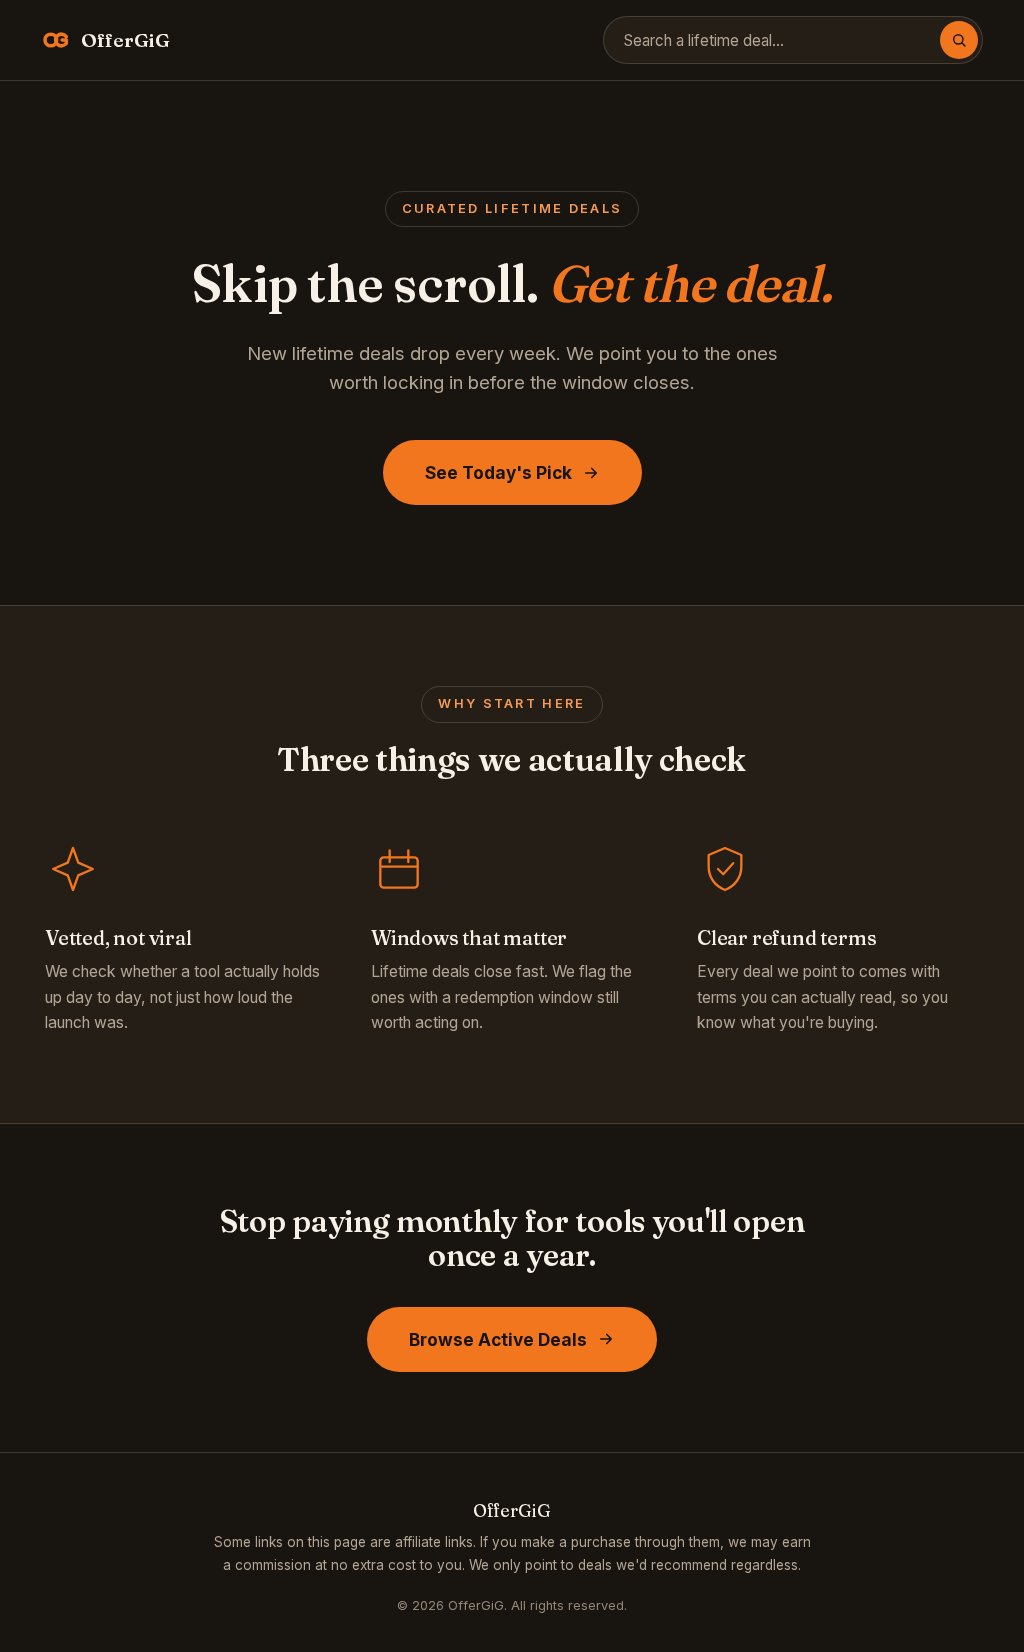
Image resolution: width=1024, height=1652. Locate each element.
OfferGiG (125, 40)
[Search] (959, 40)
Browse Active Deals (498, 1339)
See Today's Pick (498, 472)
